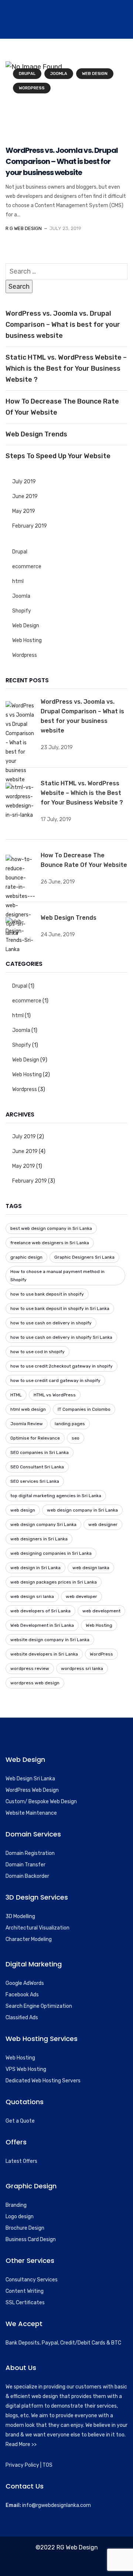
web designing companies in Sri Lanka (51, 1553)
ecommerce (27, 567)
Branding (16, 2205)
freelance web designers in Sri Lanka (50, 1243)
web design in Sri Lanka (35, 1568)
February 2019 (30, 526)
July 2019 (24, 482)
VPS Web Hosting (26, 2069)
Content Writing (25, 2291)
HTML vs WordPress (55, 1395)
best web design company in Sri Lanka (51, 1228)
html (18, 581)
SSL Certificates (25, 2303)
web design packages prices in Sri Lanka (54, 1582)
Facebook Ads (22, 1995)
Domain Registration (30, 1853)
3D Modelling (20, 1916)
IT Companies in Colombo (84, 1409)
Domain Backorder (27, 1876)
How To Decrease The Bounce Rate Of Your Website (62, 407)
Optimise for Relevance (35, 1438)
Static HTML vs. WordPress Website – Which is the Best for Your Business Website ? (66, 368)
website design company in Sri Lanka (50, 1640)
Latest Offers (21, 2161)
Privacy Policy (22, 2465)
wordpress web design (35, 1683)
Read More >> (21, 2444)
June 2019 (25, 496)
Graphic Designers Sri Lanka (84, 1257)
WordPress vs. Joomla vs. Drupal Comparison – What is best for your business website (62, 161)
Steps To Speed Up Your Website (58, 456)
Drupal (27, 74)
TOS (47, 2465)
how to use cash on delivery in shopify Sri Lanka (61, 1337)
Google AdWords (25, 1983)
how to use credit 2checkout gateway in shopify (62, 1366)
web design (23, 1510)
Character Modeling (29, 1939)
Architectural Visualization (37, 1928)
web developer (81, 1596)
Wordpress (32, 88)
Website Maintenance (31, 1813)
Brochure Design (25, 2228)
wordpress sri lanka (82, 1668)
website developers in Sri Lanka (44, 1654)
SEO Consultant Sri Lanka (37, 1467)
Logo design (20, 2217)
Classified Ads (22, 2018)
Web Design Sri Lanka (30, 1779)
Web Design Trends (36, 434)
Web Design (95, 74)
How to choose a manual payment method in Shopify (57, 1276)
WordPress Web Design (32, 1790)
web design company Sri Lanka (43, 1524)
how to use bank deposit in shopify (47, 1294)
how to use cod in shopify (37, 1352)
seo (76, 1438)
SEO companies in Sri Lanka (40, 1452)
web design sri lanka (32, 1596)
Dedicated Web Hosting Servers (43, 2081)
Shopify (22, 611)
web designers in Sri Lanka (39, 1539)
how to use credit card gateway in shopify (55, 1380)
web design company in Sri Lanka (82, 1510)
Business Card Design (31, 2239)
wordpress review (30, 1668)
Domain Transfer (25, 1865)
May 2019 (24, 511)
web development (101, 1611)
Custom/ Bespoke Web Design (41, 1802)
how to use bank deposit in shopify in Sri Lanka (60, 1308)
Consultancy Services (32, 2280)
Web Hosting (27, 640)
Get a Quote (20, 2121)
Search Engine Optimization (39, 2006)
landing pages (70, 1424)
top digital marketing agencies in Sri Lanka (56, 1496)
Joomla (59, 74)
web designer (103, 1524)
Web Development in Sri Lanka (42, 1625)
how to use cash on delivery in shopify (51, 1323)
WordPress (101, 1654)
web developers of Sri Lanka (40, 1611)
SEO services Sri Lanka (35, 1481)
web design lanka (91, 1568)
